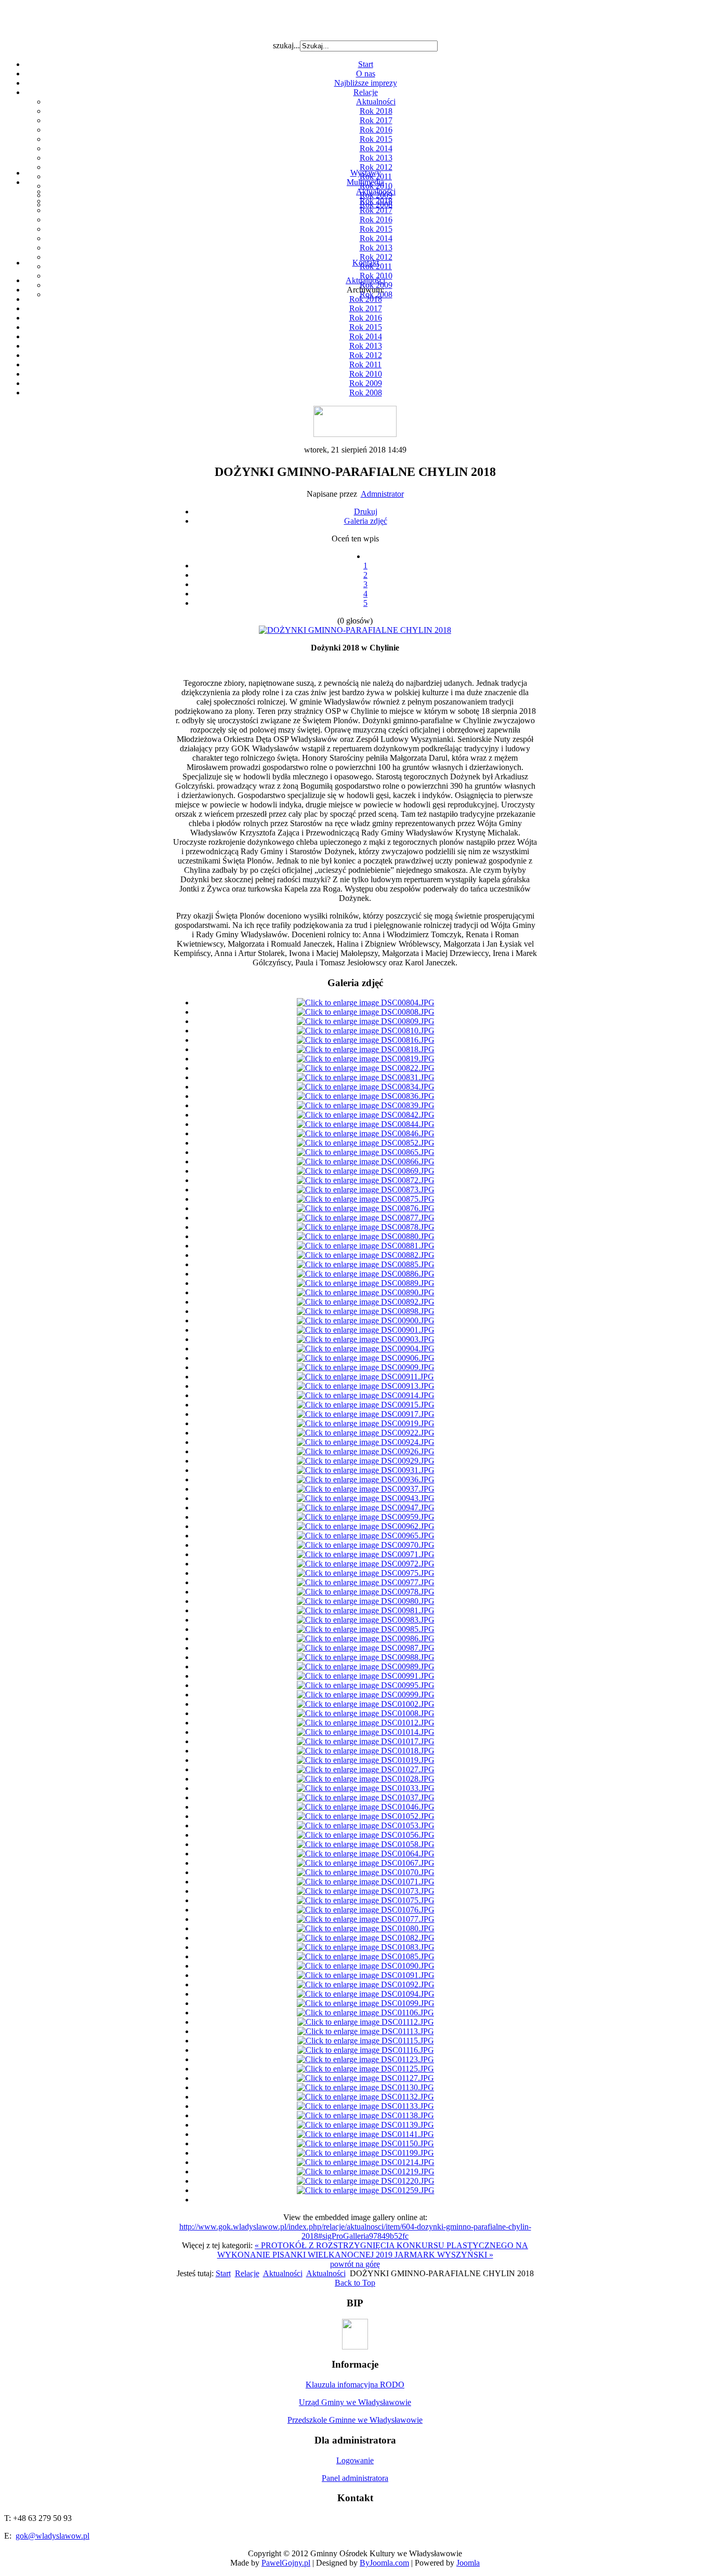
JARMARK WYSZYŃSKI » (444, 2255)
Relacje (366, 92)
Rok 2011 (365, 364)
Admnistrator (382, 494)
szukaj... (286, 45)
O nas (366, 74)
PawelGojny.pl (286, 2563)
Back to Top (355, 2283)
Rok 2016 (376, 130)
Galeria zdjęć (366, 521)
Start (366, 64)
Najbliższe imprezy (366, 83)
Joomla (468, 2563)
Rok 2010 (366, 374)
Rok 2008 (366, 393)
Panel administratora (355, 2478)
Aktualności (376, 102)
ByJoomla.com (384, 2563)
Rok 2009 (366, 383)
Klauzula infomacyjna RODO (355, 2385)
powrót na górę (355, 2264)
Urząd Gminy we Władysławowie (355, 2402)
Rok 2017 (376, 120)
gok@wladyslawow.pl (52, 2536)
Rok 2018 (376, 111)
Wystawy (366, 173)
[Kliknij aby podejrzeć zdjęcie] (355, 630)
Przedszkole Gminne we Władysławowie (355, 2420)
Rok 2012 (376, 167)
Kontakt (366, 263)
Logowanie (355, 2460)
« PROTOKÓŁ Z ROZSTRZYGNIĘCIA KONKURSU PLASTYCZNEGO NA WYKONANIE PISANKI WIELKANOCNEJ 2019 (373, 2250)
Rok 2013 (376, 158)
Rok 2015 (376, 139)
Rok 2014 (376, 148)
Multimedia (365, 182)
